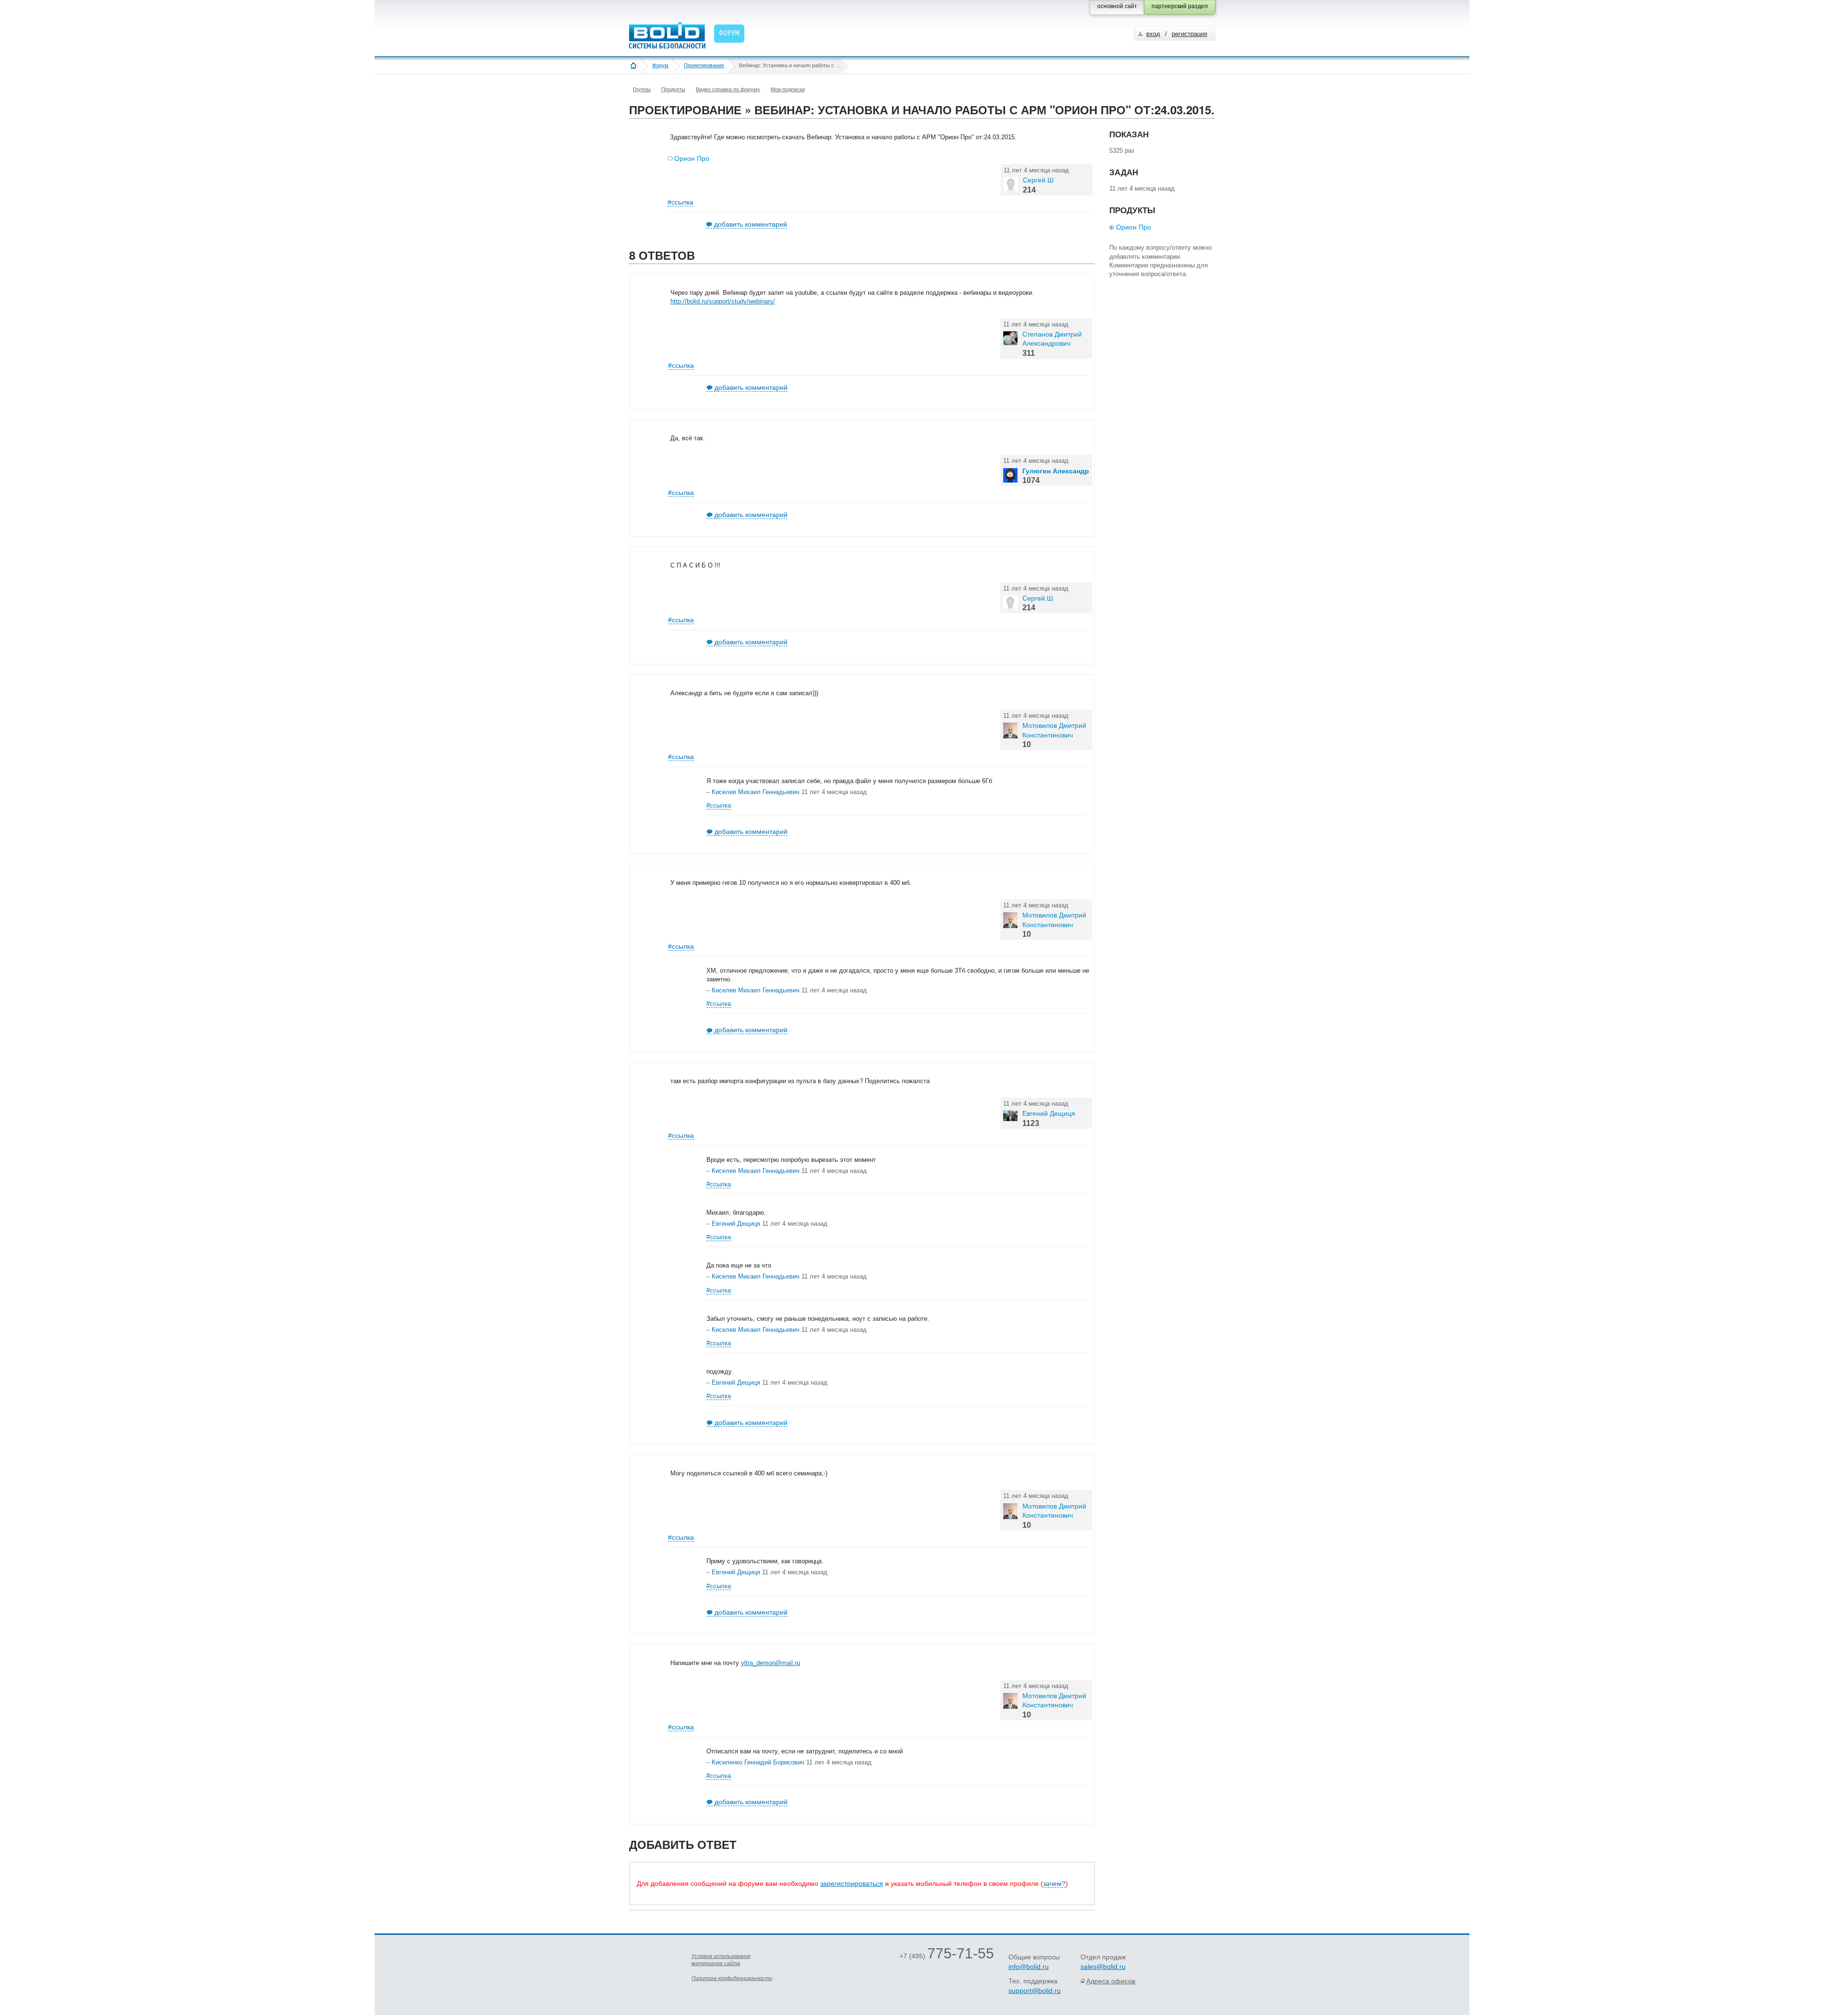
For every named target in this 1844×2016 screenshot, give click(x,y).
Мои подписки (788, 89)
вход (1153, 34)
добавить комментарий (751, 224)
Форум (660, 65)
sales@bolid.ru (1103, 1967)
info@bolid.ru (1029, 1967)
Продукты (673, 89)
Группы (642, 89)
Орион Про (692, 158)
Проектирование (704, 65)
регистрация (1189, 34)
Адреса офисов (1111, 1981)
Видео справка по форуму (728, 89)
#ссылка (680, 202)
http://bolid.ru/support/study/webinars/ (723, 301)
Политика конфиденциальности (732, 1978)
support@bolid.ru (1035, 1991)
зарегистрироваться (852, 1883)
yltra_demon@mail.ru (770, 1663)
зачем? (1054, 1883)
